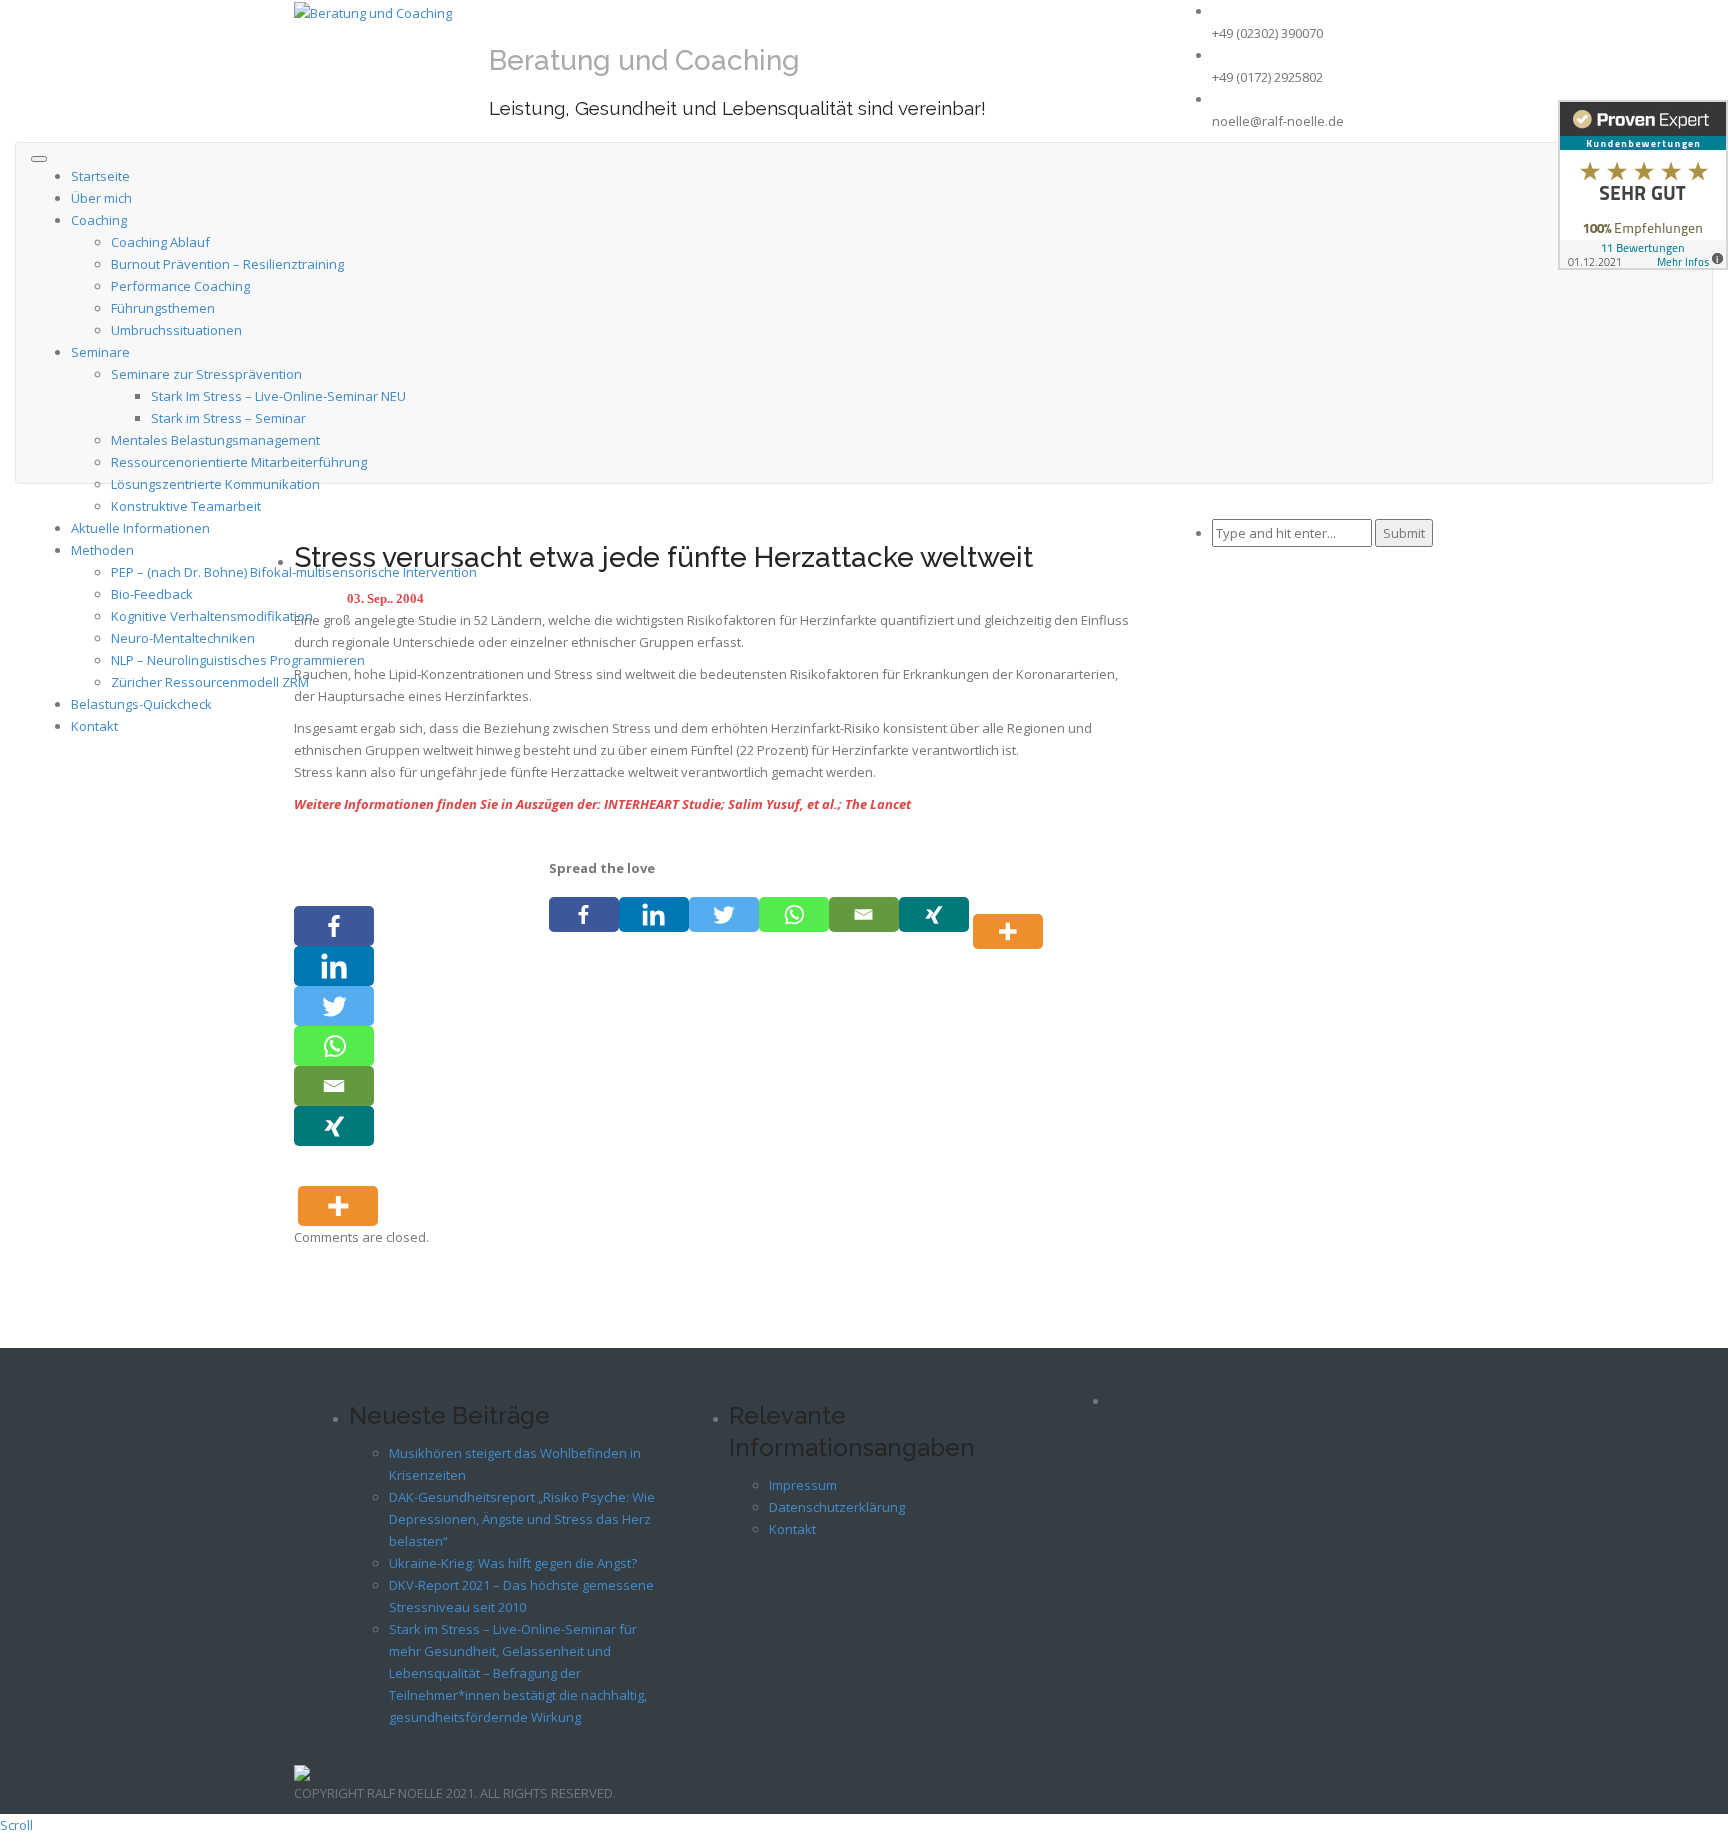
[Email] (864, 914)
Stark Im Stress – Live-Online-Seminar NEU (278, 396)
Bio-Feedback (152, 594)
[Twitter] (724, 914)
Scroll (16, 1825)
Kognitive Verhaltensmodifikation (212, 616)
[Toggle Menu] (39, 159)
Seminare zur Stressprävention (206, 374)
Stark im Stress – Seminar (228, 418)
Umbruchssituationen (176, 330)
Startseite (100, 176)
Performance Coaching (180, 286)
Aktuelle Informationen (140, 528)
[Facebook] (584, 914)
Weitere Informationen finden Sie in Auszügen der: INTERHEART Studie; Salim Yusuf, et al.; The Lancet (602, 804)
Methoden (102, 550)
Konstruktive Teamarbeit (186, 506)
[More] (1012, 914)
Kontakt (94, 726)
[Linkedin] (654, 914)
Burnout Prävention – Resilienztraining (227, 264)
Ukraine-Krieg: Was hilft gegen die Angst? (513, 1563)
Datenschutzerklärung (837, 1507)
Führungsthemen (163, 308)
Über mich (101, 198)
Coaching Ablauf (160, 242)
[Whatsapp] (794, 914)
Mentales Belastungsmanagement (215, 440)
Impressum (803, 1485)
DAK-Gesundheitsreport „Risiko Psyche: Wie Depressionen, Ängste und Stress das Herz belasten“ (522, 1519)
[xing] (934, 914)
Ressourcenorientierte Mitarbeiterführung (239, 462)
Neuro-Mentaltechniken (183, 638)
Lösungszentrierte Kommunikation (215, 484)
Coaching (99, 220)
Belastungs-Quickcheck (141, 704)
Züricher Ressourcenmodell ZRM (210, 682)
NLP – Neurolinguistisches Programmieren (238, 660)
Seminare (100, 352)
